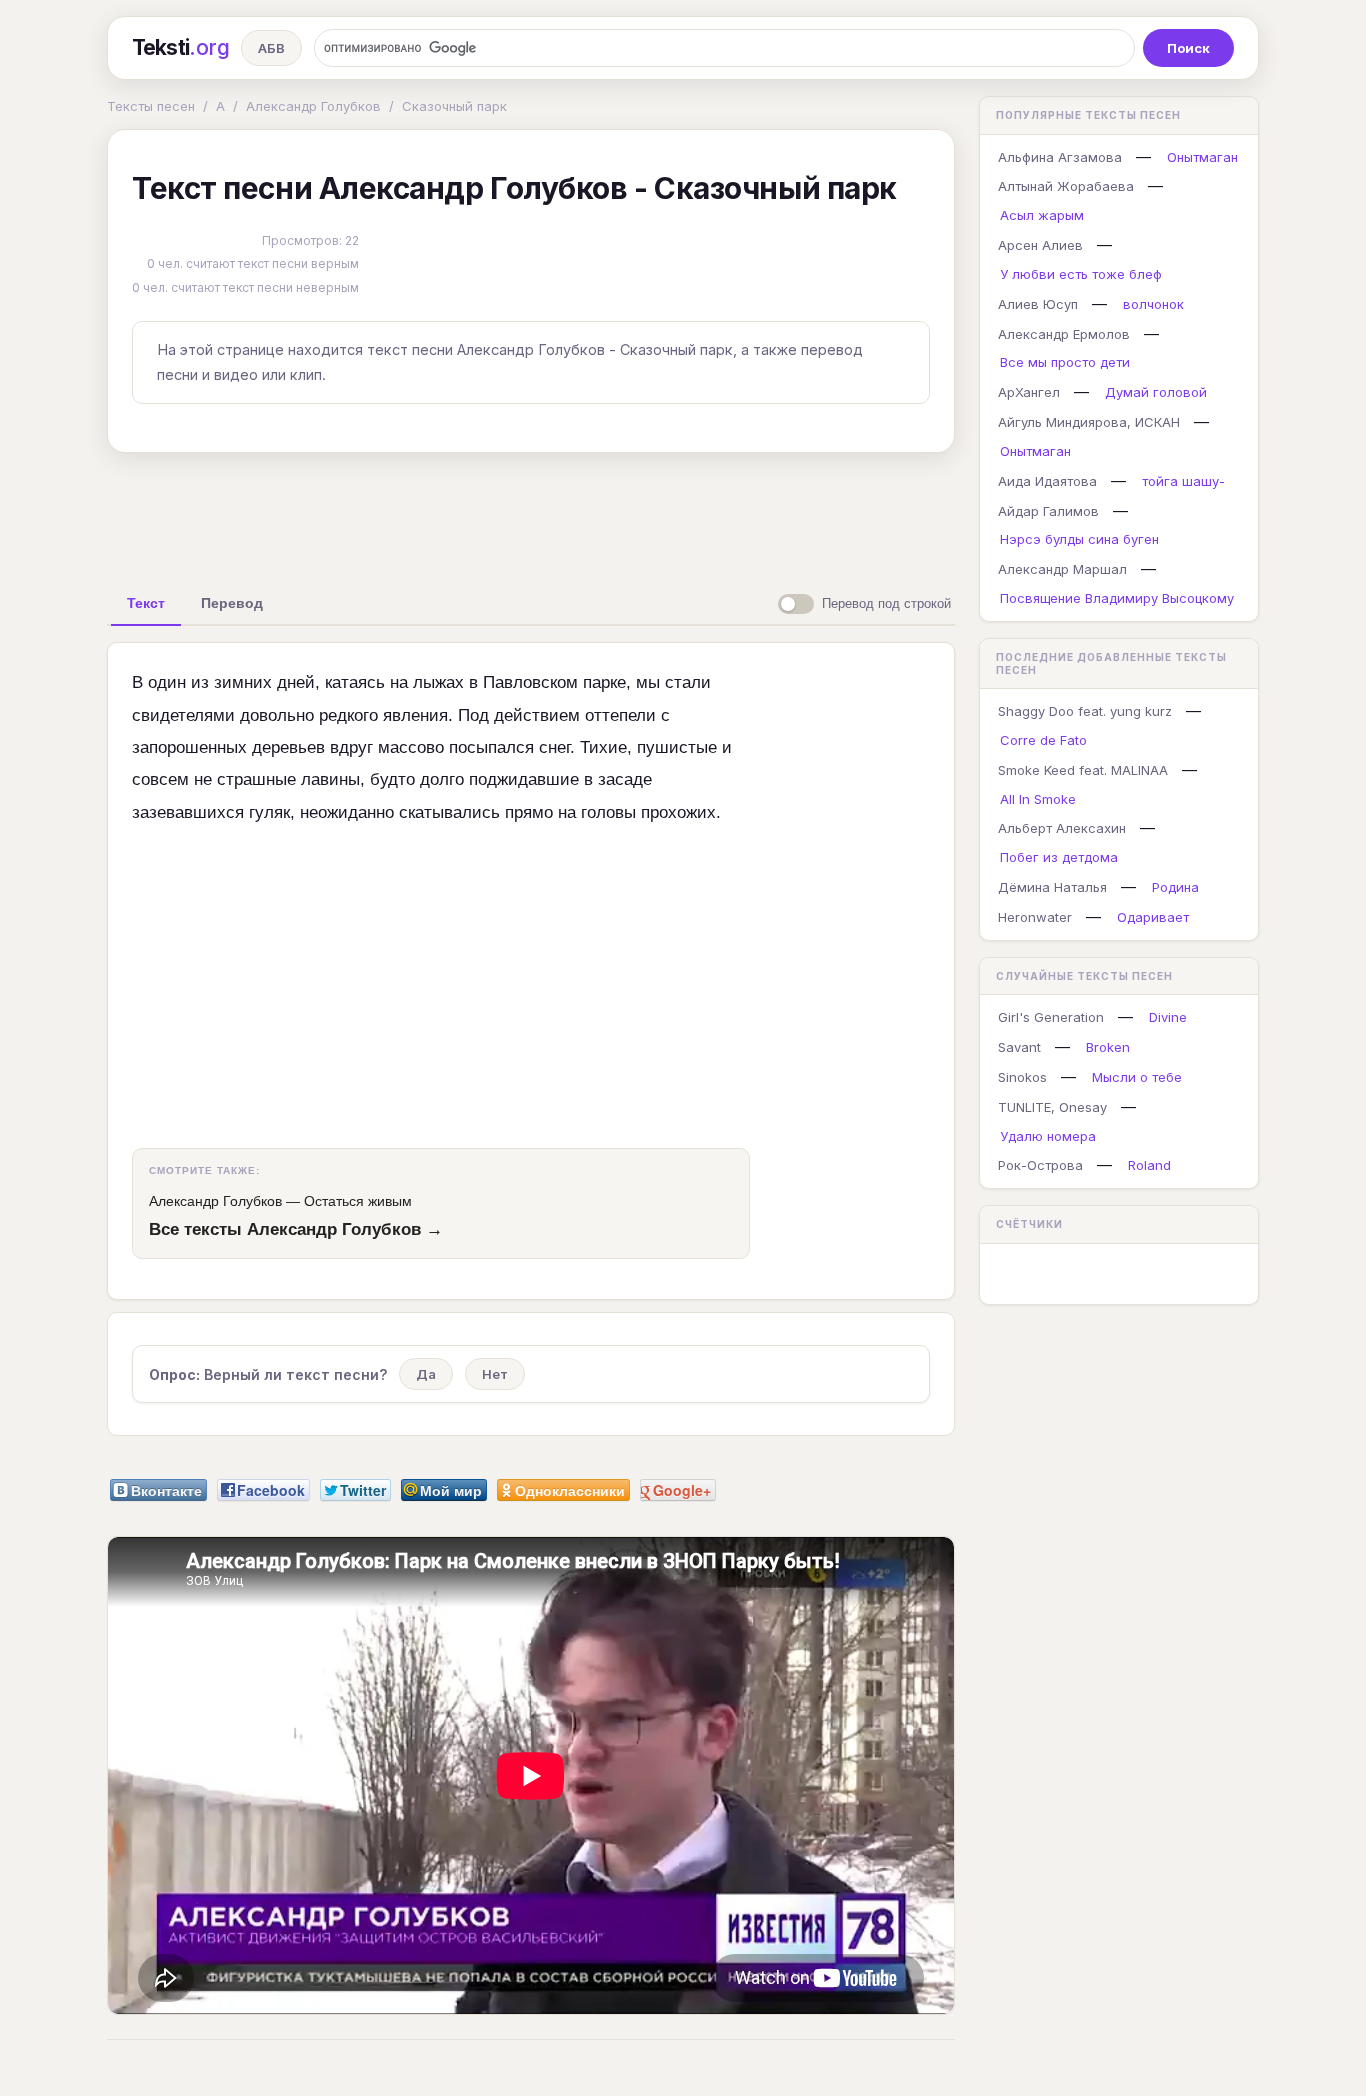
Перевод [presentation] (232, 603)
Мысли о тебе (1137, 1077)
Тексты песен (151, 106)
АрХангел (1029, 392)
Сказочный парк (454, 106)
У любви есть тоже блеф (1081, 274)
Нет (495, 1374)
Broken (1108, 1047)
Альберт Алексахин (1062, 828)
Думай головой (1156, 392)
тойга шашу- (1183, 481)
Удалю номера (1048, 1136)
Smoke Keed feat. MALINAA (1083, 770)
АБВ (271, 48)
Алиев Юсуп (1038, 304)
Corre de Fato (1043, 740)
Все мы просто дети (1065, 362)
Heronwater (1035, 917)
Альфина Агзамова (1060, 157)
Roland (1149, 1165)
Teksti (180, 47)
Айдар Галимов (1048, 511)
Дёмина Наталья (1052, 887)
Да (426, 1374)
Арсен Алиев (1040, 245)
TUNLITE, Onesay (1052, 1107)
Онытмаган (1202, 157)
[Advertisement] (531, 514)
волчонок (1153, 304)
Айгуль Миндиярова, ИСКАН (1089, 422)
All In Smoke (1038, 799)
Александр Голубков (313, 106)
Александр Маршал (1062, 569)
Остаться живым (358, 1201)
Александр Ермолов (1064, 334)
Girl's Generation (1051, 1017)
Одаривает (1153, 917)
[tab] (146, 603)
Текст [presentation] (146, 603)
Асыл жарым (1042, 215)
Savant (1019, 1047)
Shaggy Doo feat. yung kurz (1085, 711)
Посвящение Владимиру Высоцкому (1117, 598)
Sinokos (1022, 1077)
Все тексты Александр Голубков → (296, 1229)
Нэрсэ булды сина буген (1079, 539)
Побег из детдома (1059, 857)
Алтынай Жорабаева (1066, 186)
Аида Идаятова (1047, 481)
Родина (1175, 887)
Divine (1168, 1017)
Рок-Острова (1040, 1165)
